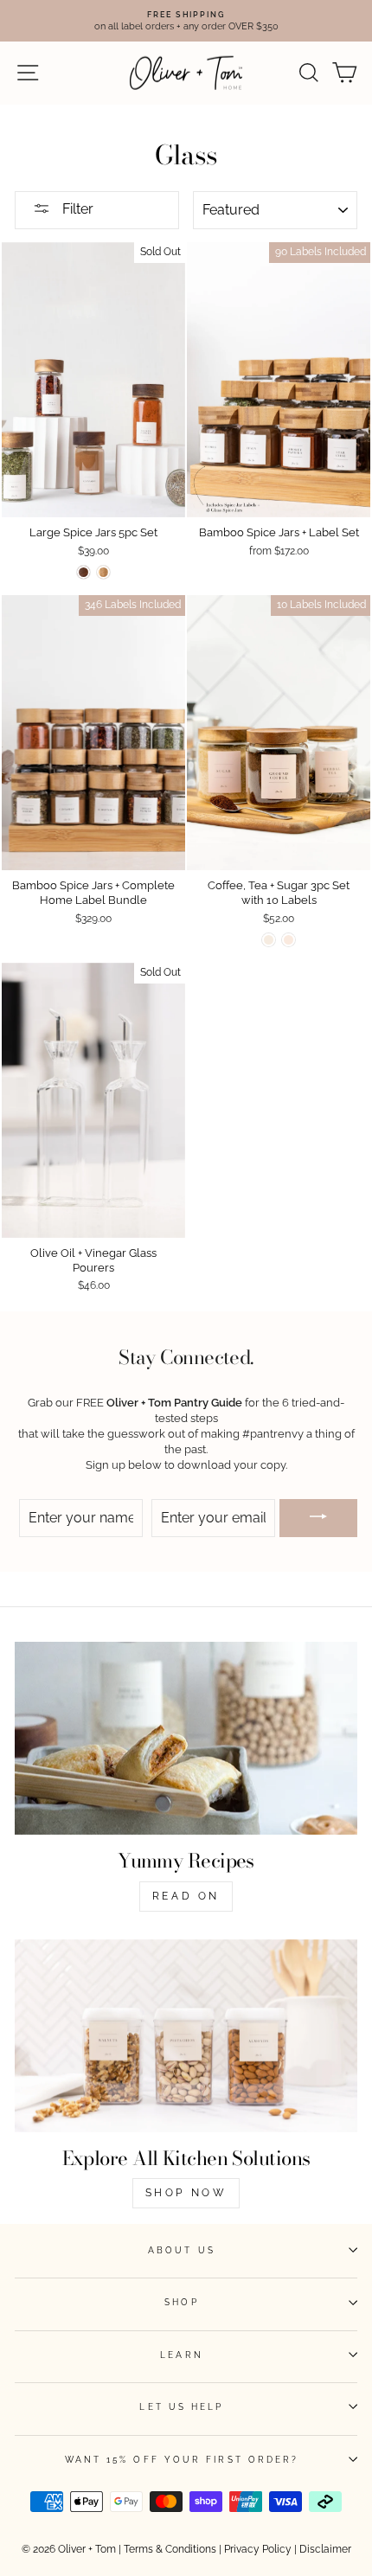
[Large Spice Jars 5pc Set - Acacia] (83, 572)
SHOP (181, 2302)
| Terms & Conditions (167, 2549)
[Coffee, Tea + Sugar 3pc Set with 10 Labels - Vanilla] (269, 940)
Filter (76, 209)
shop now (186, 2193)
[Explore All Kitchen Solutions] (186, 2036)
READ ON (186, 1896)
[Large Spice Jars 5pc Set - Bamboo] (103, 572)
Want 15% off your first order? (182, 2459)
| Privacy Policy (255, 2549)
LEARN (181, 2355)
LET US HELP (181, 2406)
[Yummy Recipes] (186, 1738)
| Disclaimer (323, 2549)
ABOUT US (182, 2250)
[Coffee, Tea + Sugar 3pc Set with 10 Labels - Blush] (289, 940)
